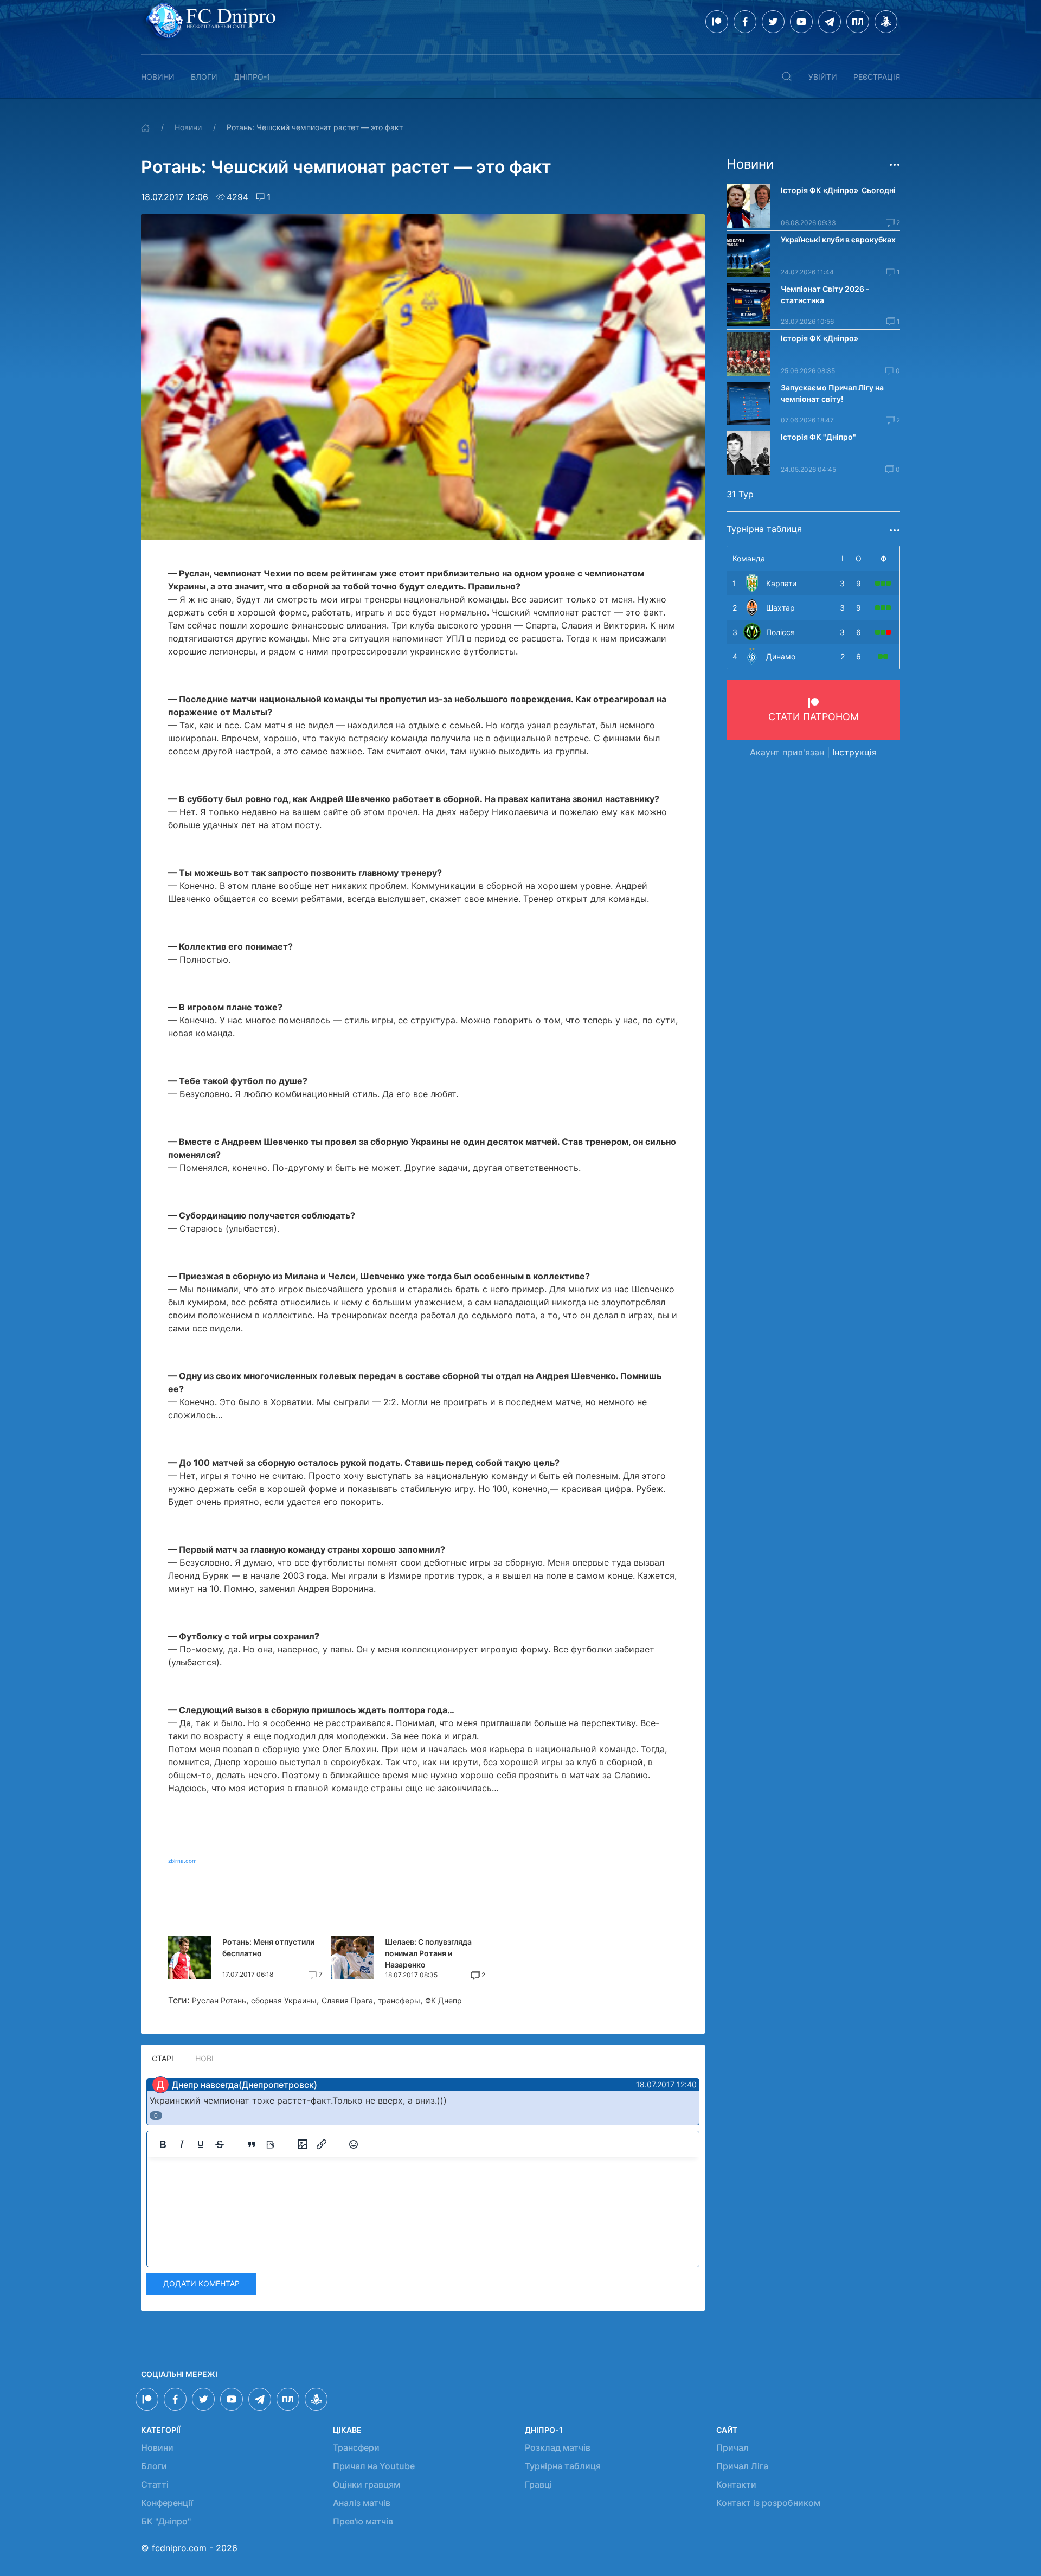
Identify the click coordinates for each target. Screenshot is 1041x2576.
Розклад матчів (558, 2447)
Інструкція (854, 752)
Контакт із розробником (768, 2503)
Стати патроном (814, 717)
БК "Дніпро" (166, 2521)
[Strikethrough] (220, 2144)
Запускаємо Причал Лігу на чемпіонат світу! (832, 393)
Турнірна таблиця (563, 2466)
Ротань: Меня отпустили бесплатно (268, 1947)
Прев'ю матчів (363, 2521)
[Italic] (182, 2144)
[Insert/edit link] (322, 2144)
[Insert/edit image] (303, 2144)
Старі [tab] (163, 2058)
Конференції (167, 2503)
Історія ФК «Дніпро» (820, 338)
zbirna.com (182, 1861)
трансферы (399, 2000)
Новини (158, 77)
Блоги (204, 77)
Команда (749, 558)
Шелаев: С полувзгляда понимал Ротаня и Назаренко (428, 1953)
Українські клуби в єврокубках (838, 239)
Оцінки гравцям (367, 2484)
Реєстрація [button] (877, 77)
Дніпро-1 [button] (252, 77)
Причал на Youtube (374, 2466)
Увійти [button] (823, 77)
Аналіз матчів (362, 2503)
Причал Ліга (742, 2466)
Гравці (538, 2484)
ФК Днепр (444, 2000)
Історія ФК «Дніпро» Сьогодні (838, 190)
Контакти (736, 2484)
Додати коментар (201, 2283)
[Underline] (201, 2144)
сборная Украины (284, 2000)
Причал (732, 2447)
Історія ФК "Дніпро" (818, 437)
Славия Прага (347, 2000)
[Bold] (163, 2144)
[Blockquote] (252, 2144)
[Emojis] (354, 2144)
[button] (787, 76)
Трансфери (356, 2447)
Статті (155, 2484)
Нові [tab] (204, 2058)
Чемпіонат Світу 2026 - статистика (825, 294)
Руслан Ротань (219, 2000)
